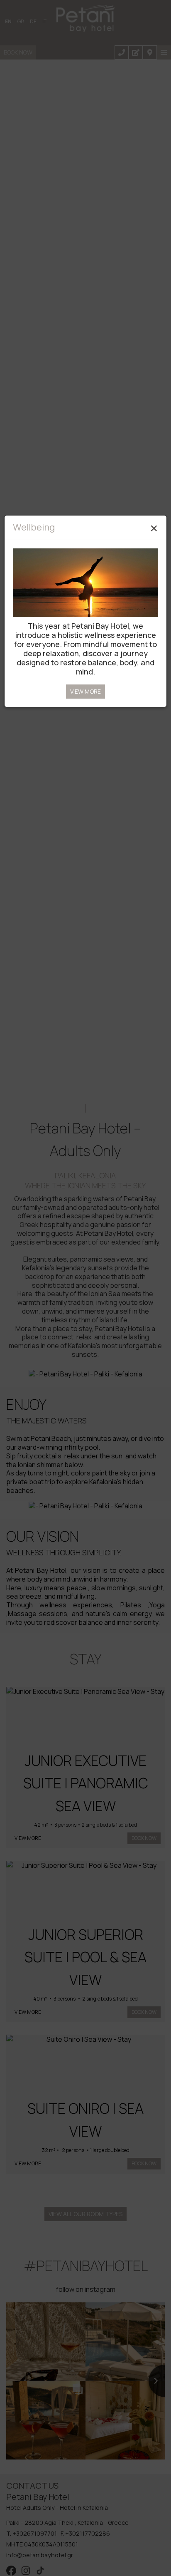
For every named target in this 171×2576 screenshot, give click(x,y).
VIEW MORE (85, 691)
